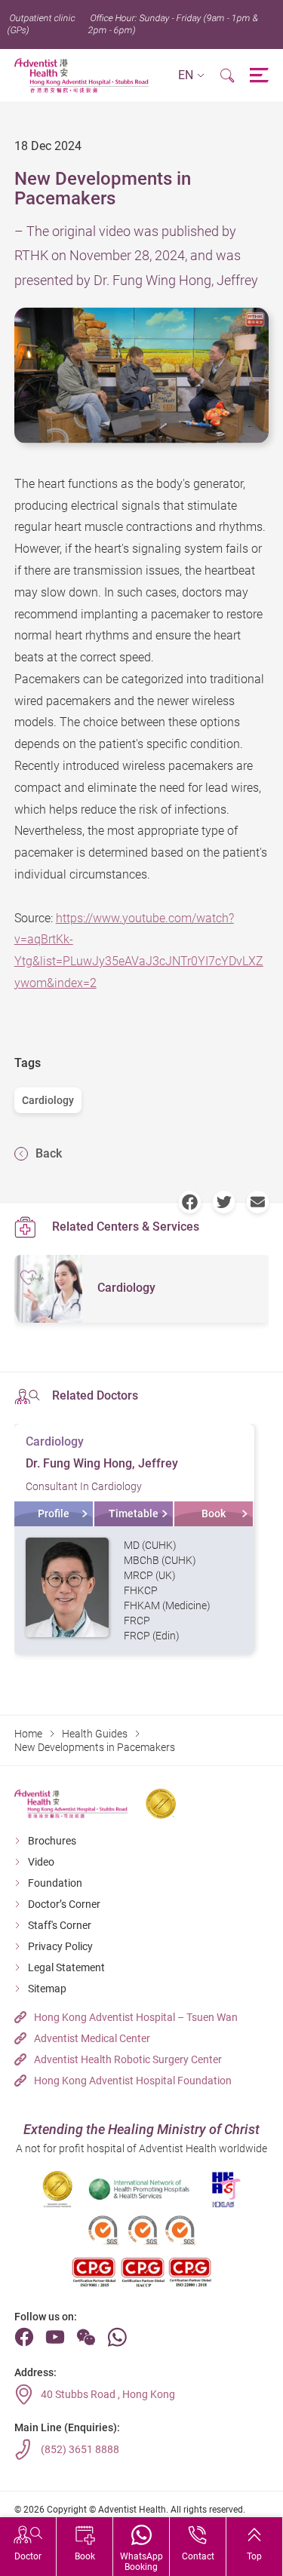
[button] (191, 76)
